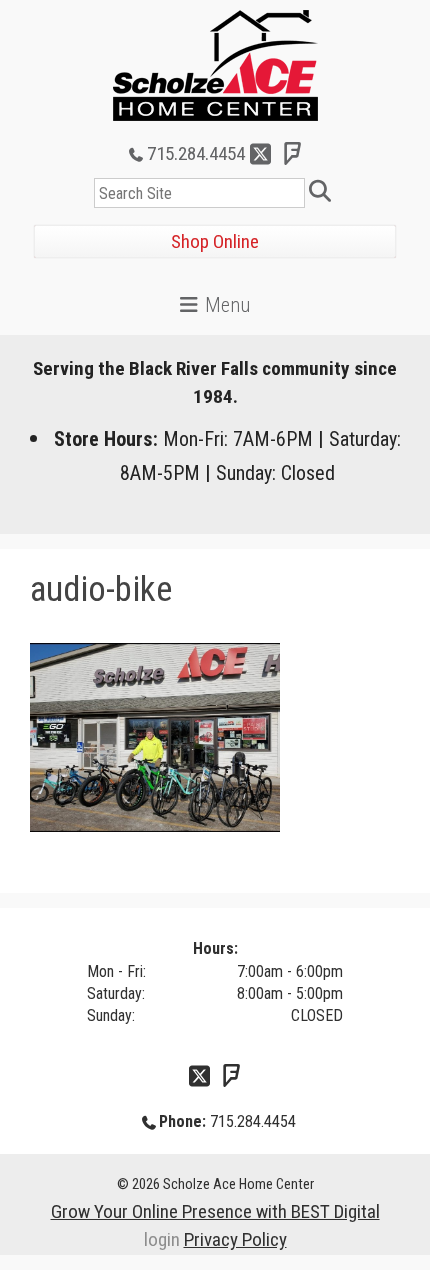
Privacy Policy (235, 1239)
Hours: (215, 948)
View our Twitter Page (261, 154)
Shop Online (215, 241)
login (162, 1239)
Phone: (182, 1121)
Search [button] (323, 193)
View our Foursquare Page (293, 154)
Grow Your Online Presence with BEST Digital (215, 1211)
